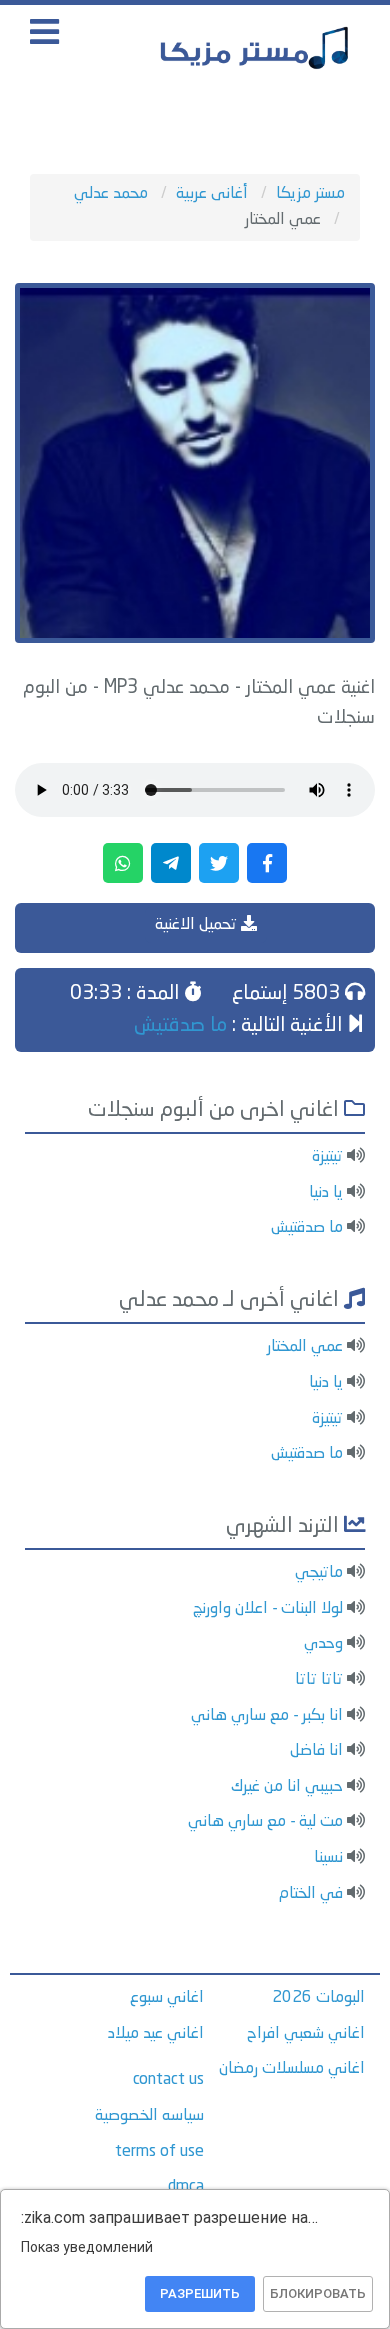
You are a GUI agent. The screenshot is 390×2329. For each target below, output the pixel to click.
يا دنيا (326, 1193)
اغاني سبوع (167, 1998)
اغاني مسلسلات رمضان (292, 2069)
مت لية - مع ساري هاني (265, 1822)
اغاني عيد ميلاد (156, 2034)
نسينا (328, 1858)
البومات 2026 (318, 1998)
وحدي (323, 1644)
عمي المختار (305, 1347)
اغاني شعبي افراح (306, 2034)
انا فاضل (316, 1751)
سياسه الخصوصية (149, 2116)
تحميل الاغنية (198, 925)
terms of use (159, 2152)
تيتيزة (327, 1157)
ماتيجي (319, 1573)
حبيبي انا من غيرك (287, 1787)
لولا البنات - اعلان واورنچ (268, 1609)
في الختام (311, 1894)
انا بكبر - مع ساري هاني (267, 1716)
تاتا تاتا (319, 1680)
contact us (168, 2080)
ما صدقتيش (180, 1026)
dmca (186, 2187)
